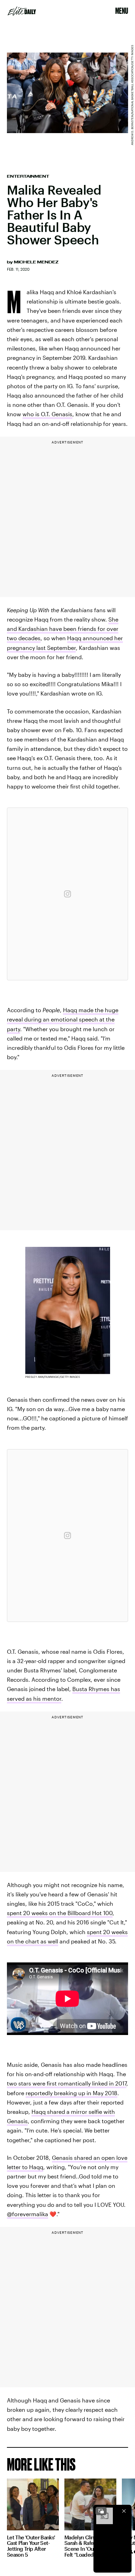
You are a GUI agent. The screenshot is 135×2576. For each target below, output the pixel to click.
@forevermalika (28, 2214)
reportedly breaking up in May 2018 (71, 2093)
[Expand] (101, 2511)
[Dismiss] (124, 2511)
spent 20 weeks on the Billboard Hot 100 (60, 1913)
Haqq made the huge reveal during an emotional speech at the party (63, 1019)
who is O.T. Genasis (47, 414)
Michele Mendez (36, 262)
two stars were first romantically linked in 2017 (67, 2083)
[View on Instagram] (67, 894)
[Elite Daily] (22, 11)
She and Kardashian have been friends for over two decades (63, 629)
